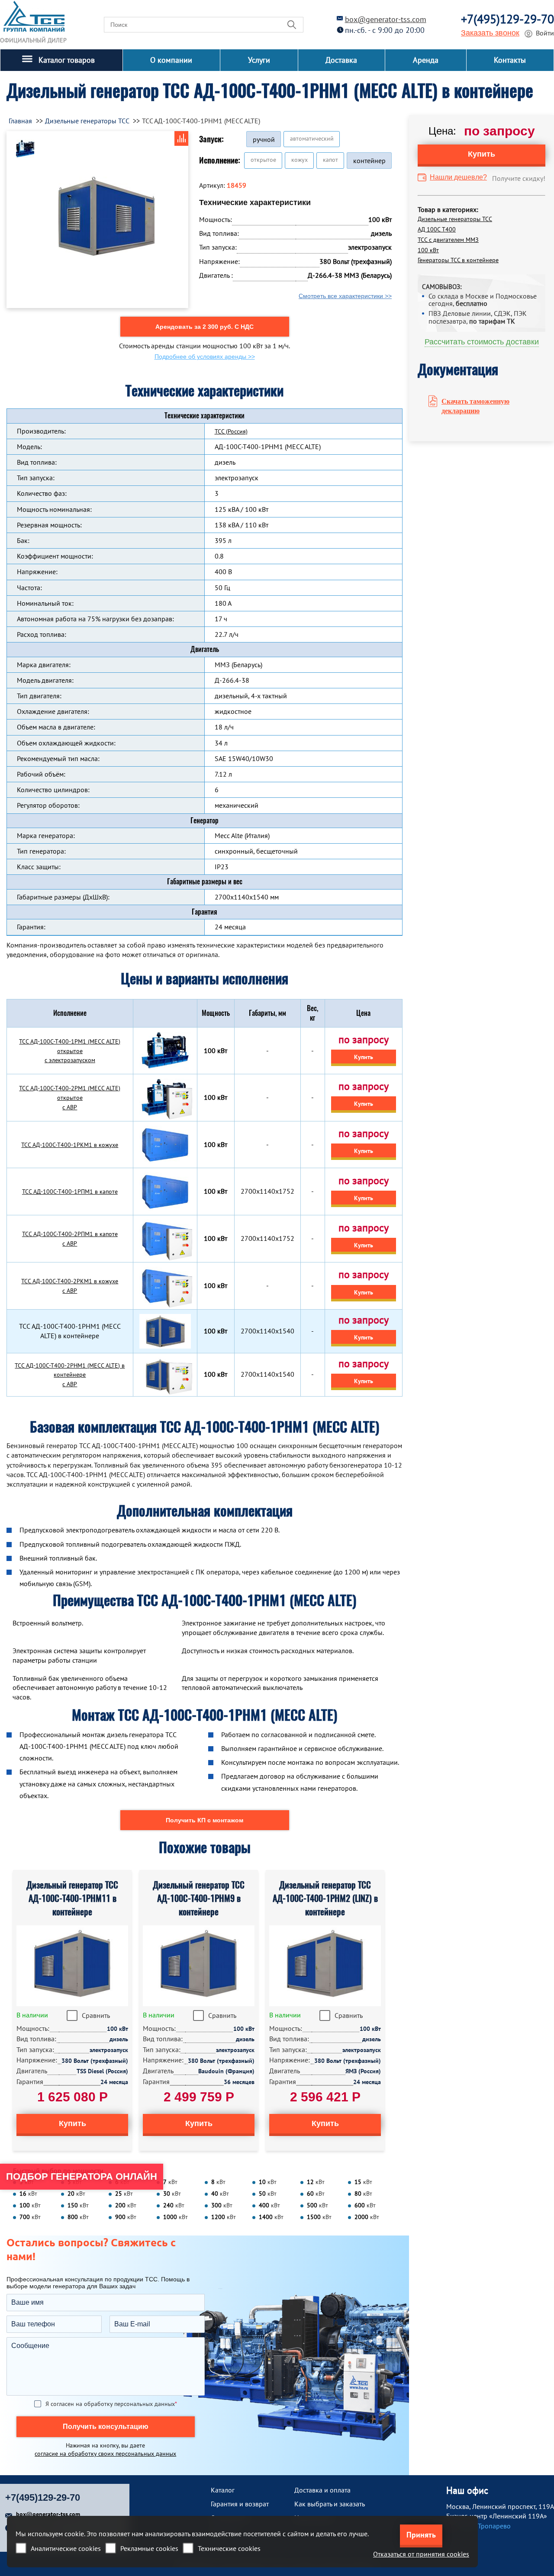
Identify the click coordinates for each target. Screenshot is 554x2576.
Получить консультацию (106, 2427)
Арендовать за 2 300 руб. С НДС (205, 327)
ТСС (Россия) (231, 431)
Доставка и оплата (322, 2490)
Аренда (426, 60)
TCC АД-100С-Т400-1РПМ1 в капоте (70, 1192)
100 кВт (428, 250)
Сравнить (96, 2015)
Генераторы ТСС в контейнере (458, 260)
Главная (20, 121)
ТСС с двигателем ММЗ (448, 240)
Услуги (259, 60)
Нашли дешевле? (458, 177)
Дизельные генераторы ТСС (455, 219)
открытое (263, 160)
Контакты (510, 60)
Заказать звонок (490, 33)
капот (330, 160)
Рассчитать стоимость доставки (482, 342)
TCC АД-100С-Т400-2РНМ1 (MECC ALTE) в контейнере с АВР (70, 1375)
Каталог (223, 2490)
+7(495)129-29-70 (507, 19)
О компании (171, 60)
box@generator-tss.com (386, 19)
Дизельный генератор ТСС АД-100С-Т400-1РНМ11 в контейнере (72, 1898)
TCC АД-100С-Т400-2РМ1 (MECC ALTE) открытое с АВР (70, 1098)
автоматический (312, 138)
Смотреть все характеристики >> (345, 296)
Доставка (341, 60)
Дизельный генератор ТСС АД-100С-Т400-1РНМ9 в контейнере (199, 1898)
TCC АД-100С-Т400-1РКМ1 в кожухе (70, 1145)
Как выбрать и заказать (330, 2504)
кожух (300, 160)
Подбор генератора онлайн (82, 2176)
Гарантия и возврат (240, 2504)
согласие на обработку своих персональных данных (105, 2454)
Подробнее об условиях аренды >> (205, 357)
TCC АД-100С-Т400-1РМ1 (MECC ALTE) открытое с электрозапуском (70, 1051)
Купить (364, 1057)
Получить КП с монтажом (205, 1820)
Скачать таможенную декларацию (475, 406)
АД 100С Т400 (437, 229)
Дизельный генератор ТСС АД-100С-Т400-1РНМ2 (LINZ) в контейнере (325, 1898)
